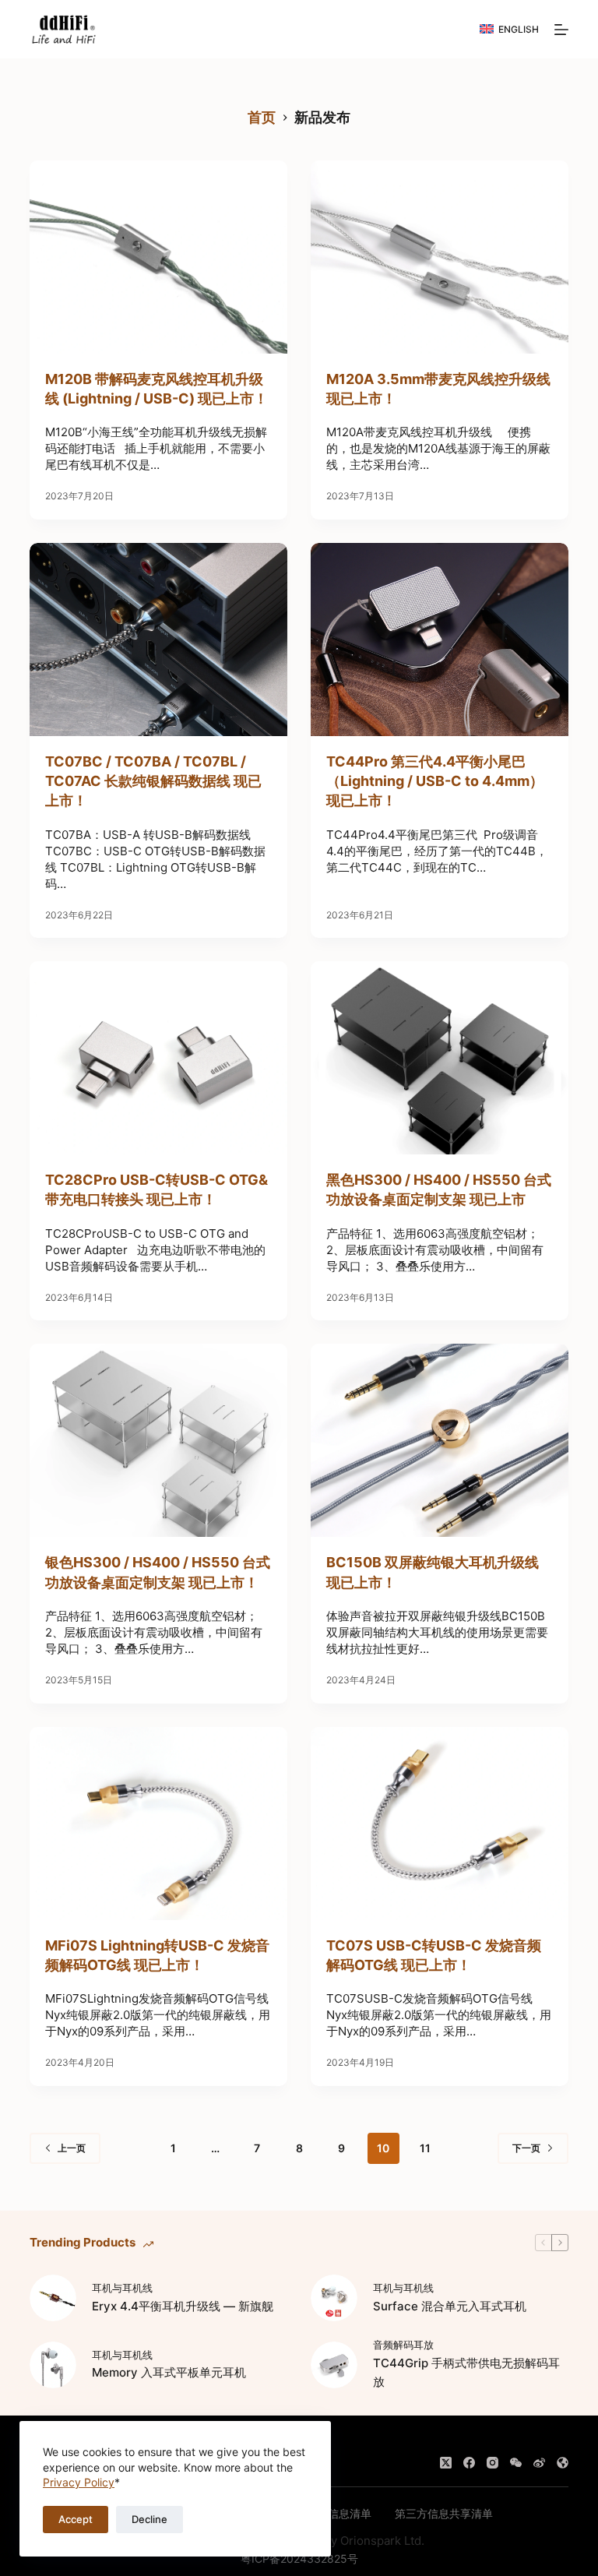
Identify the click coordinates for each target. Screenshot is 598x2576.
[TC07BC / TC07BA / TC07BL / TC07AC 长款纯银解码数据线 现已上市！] (158, 640)
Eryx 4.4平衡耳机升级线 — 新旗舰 (183, 2306)
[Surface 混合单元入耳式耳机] (334, 2298)
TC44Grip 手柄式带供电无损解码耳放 (466, 2373)
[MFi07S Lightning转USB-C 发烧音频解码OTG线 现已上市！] (158, 1824)
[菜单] (561, 30)
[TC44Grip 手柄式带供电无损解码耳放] (334, 2365)
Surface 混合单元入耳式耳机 (450, 2306)
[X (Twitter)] (446, 2463)
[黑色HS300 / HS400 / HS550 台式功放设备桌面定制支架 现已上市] (440, 1058)
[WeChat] (516, 2463)
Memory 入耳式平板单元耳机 (169, 2372)
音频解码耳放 (403, 2345)
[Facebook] (469, 2463)
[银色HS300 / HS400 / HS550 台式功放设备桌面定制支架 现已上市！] (158, 1440)
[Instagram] (492, 2463)
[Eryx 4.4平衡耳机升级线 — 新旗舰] (53, 2298)
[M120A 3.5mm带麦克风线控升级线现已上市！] (440, 257)
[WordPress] (563, 2463)
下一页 (526, 2148)
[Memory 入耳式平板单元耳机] (53, 2365)
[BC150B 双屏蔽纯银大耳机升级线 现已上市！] (440, 1440)
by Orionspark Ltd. (374, 2541)
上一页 (72, 2148)
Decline (149, 2519)
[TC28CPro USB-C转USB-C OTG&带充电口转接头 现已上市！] (158, 1058)
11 (425, 2148)
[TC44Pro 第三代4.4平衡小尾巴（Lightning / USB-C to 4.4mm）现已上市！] (440, 640)
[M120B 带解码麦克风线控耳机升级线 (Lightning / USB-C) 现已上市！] (158, 257)
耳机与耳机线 (122, 2288)
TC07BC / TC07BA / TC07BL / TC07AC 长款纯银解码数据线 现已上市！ (153, 781)
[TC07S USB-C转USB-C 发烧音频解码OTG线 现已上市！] (440, 1824)
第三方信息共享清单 (444, 2513)
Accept (76, 2519)
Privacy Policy (79, 2482)
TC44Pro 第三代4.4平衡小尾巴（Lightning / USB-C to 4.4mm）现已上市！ (435, 781)
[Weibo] (539, 2463)
